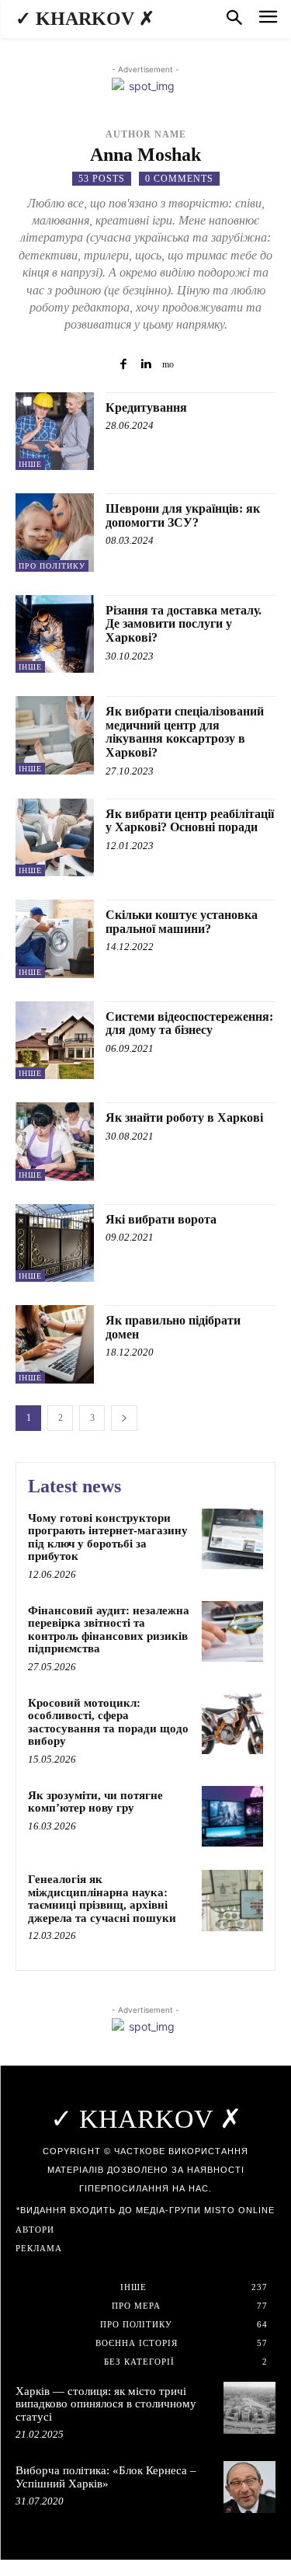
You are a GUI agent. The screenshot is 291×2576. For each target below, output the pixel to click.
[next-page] (124, 1418)
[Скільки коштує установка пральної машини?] (55, 939)
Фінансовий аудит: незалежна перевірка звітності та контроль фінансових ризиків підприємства (109, 1630)
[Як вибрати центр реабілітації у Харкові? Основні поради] (55, 838)
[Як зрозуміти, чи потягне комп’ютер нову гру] (232, 1817)
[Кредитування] (55, 432)
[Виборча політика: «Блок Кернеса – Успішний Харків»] (249, 2487)
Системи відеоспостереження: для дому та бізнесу (189, 1023)
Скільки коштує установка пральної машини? (182, 922)
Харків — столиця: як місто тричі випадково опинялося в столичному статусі (106, 2404)
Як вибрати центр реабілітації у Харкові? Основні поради (190, 821)
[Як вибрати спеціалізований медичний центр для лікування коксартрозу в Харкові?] (55, 735)
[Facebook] (123, 363)
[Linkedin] (145, 363)
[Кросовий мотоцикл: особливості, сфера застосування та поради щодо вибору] (232, 1724)
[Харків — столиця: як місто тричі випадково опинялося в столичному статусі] (249, 2408)
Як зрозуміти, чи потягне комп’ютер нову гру (95, 1802)
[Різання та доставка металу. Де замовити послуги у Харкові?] (55, 634)
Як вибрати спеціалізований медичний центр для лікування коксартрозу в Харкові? (185, 732)
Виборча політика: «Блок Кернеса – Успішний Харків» (106, 2477)
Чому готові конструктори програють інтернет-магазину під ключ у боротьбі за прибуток (108, 1537)
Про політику (52, 566)
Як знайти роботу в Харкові (184, 1117)
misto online (239, 2210)
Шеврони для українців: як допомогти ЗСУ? (183, 515)
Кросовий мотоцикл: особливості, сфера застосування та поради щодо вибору (108, 1722)
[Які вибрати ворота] (55, 1243)
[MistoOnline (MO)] (168, 363)
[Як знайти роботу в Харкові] (55, 1142)
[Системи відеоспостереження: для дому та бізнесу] (55, 1041)
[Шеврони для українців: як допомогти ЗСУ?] (55, 533)
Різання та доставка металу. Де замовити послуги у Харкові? (184, 624)
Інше (30, 464)
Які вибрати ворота (161, 1219)
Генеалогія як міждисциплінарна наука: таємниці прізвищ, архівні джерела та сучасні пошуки (102, 1899)
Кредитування (146, 407)
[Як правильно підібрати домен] (55, 1344)
